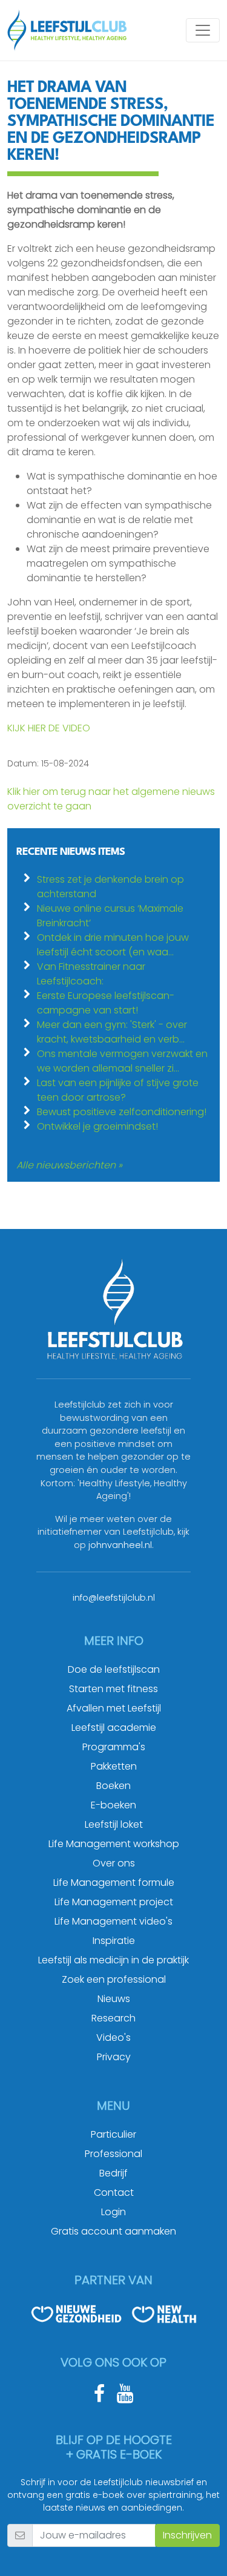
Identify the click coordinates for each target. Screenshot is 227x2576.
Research (113, 2018)
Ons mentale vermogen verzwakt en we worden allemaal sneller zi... (122, 1061)
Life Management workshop (114, 1844)
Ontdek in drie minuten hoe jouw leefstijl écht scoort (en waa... (113, 945)
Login (113, 2212)
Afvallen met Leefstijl (114, 1708)
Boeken (113, 1786)
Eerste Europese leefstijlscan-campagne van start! (106, 1003)
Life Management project (114, 1902)
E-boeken (113, 1805)
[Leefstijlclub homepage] (67, 30)
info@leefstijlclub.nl (114, 1598)
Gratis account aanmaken (113, 2231)
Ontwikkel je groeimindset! (97, 1126)
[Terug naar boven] (203, 2552)
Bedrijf (113, 2173)
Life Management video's (113, 1921)
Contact (114, 2192)
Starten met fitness (113, 1689)
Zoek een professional (114, 1979)
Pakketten (114, 1766)
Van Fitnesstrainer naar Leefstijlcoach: (91, 974)
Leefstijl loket (114, 1824)
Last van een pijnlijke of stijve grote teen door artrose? (118, 1090)
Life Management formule (114, 1883)
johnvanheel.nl (120, 1545)
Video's (113, 2037)
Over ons (114, 1863)
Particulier (113, 2134)
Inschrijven (187, 2535)
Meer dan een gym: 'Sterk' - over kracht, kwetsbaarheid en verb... (112, 1032)
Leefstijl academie (114, 1728)
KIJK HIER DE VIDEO (49, 728)
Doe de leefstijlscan (114, 1669)
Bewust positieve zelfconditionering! (122, 1112)
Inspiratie (114, 1941)
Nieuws (114, 1999)
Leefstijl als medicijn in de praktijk (113, 1960)
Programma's (114, 1747)
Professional (113, 2154)
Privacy (114, 2057)
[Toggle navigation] (203, 30)
